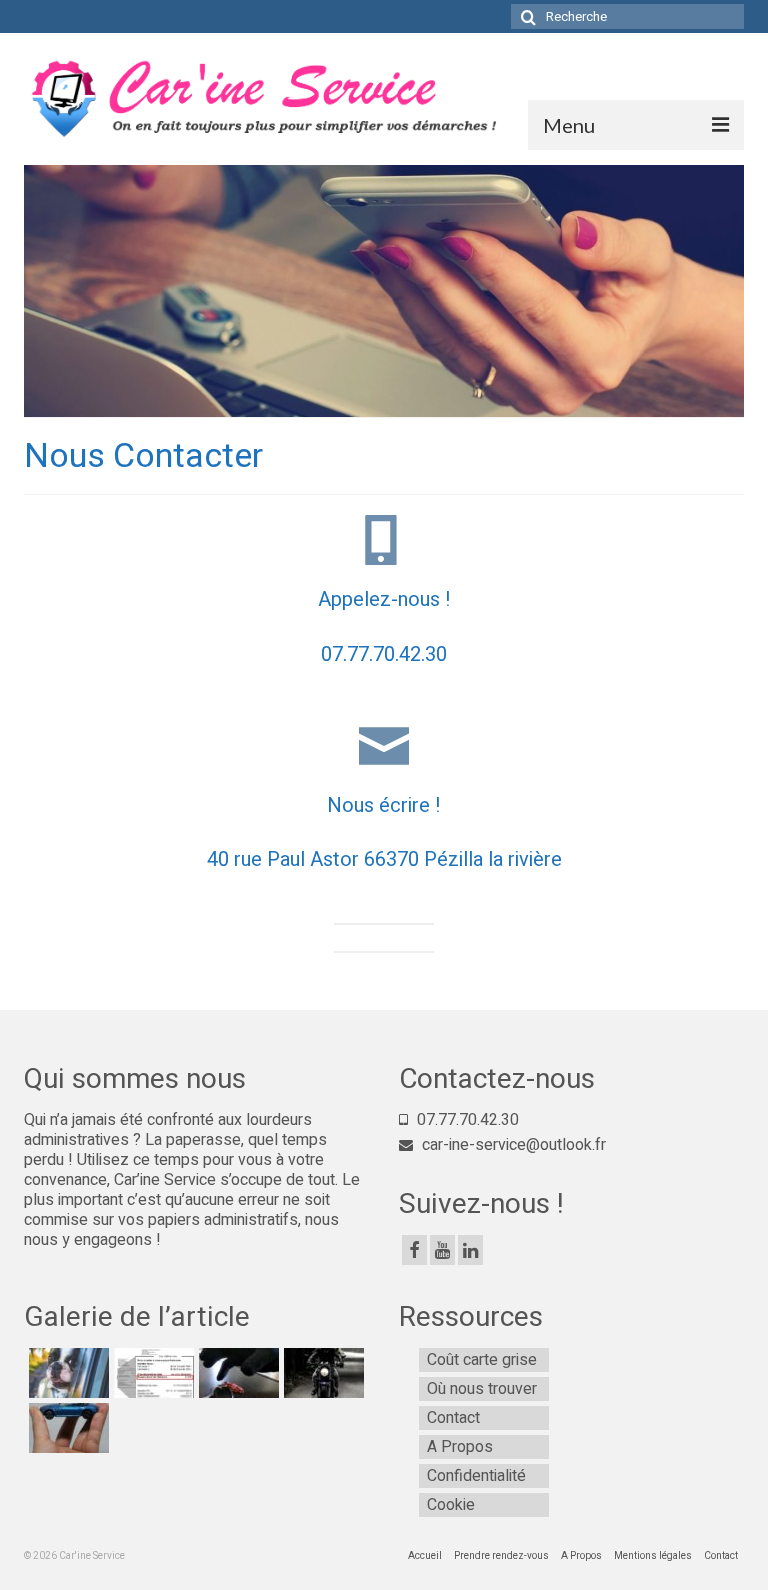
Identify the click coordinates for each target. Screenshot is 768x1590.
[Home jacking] (236, 1373)
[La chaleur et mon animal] (66, 1373)
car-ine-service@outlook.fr (512, 1145)
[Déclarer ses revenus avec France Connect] (151, 1373)
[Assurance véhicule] (66, 1428)
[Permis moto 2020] (321, 1373)
